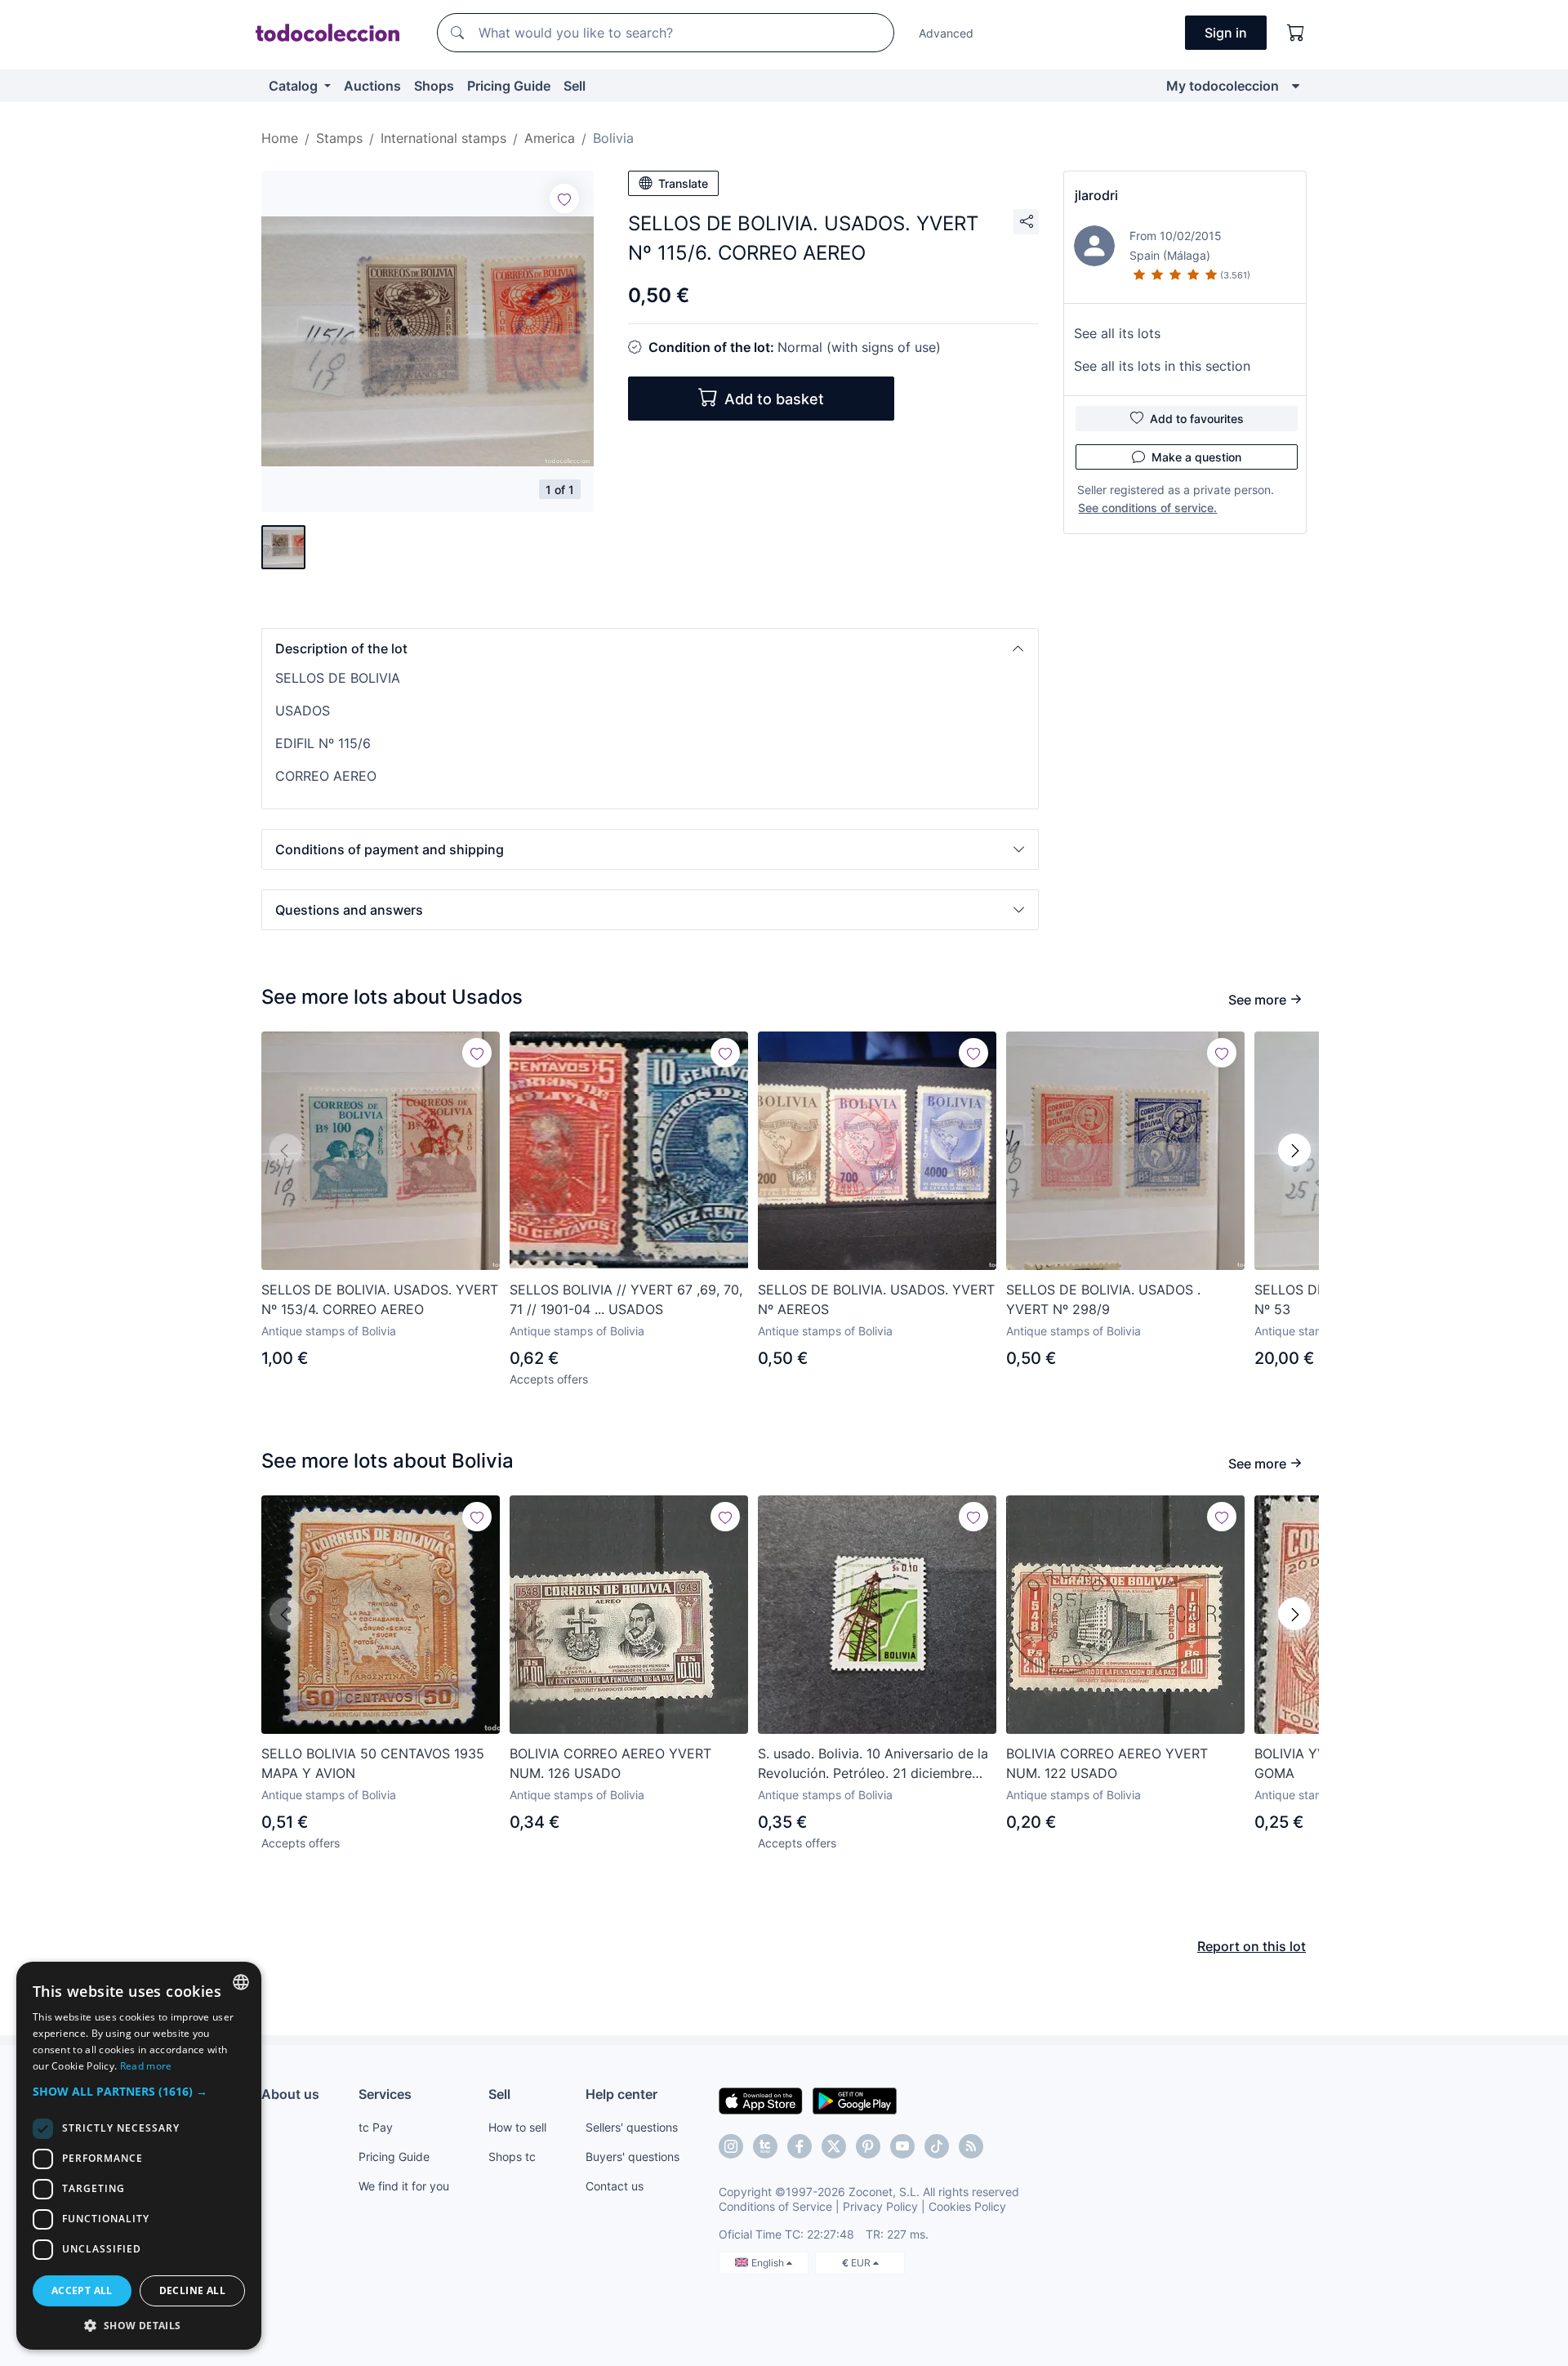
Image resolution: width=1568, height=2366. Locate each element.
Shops (434, 86)
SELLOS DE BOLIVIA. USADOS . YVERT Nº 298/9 (1103, 1299)
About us (290, 2094)
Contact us (615, 2186)
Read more (146, 2066)
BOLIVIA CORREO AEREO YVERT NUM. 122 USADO (1107, 1763)
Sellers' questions (632, 2127)
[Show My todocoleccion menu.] (1296, 86)
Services (385, 2094)
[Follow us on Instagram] (731, 2146)
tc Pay (376, 2127)
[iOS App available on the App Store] (761, 2100)
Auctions (372, 86)
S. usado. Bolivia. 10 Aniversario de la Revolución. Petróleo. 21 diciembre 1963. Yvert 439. (873, 1764)
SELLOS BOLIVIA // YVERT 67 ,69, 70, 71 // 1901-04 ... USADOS (626, 1299)
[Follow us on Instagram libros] (765, 2146)
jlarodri (1096, 195)
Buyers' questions (633, 2157)
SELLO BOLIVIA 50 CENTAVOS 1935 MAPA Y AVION (373, 1763)
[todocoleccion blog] (971, 2146)
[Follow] (564, 198)
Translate (683, 183)
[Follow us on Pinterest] (868, 2146)
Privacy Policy (880, 2206)
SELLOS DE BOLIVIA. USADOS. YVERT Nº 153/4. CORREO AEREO (380, 1299)
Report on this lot (1252, 1946)
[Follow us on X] (834, 2146)
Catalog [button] (295, 86)
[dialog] (139, 2156)
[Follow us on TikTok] (937, 2146)
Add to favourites (1197, 419)
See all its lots (1117, 333)
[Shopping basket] (1296, 33)
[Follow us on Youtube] (902, 2146)
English (769, 2263)
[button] (650, 648)
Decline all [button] (192, 2290)
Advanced (946, 33)
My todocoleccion (1223, 86)
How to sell (517, 2127)
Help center (621, 2094)
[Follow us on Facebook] (800, 2146)
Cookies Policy (967, 2206)
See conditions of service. (1147, 508)
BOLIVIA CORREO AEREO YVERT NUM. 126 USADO (610, 1763)
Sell (575, 86)
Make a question (1196, 457)
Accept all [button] (82, 2290)
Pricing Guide (509, 86)
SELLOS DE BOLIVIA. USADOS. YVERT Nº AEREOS (876, 1299)
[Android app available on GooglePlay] (855, 2100)
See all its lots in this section (1162, 366)
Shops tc (512, 2157)
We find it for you (404, 2186)
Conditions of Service (775, 2206)
